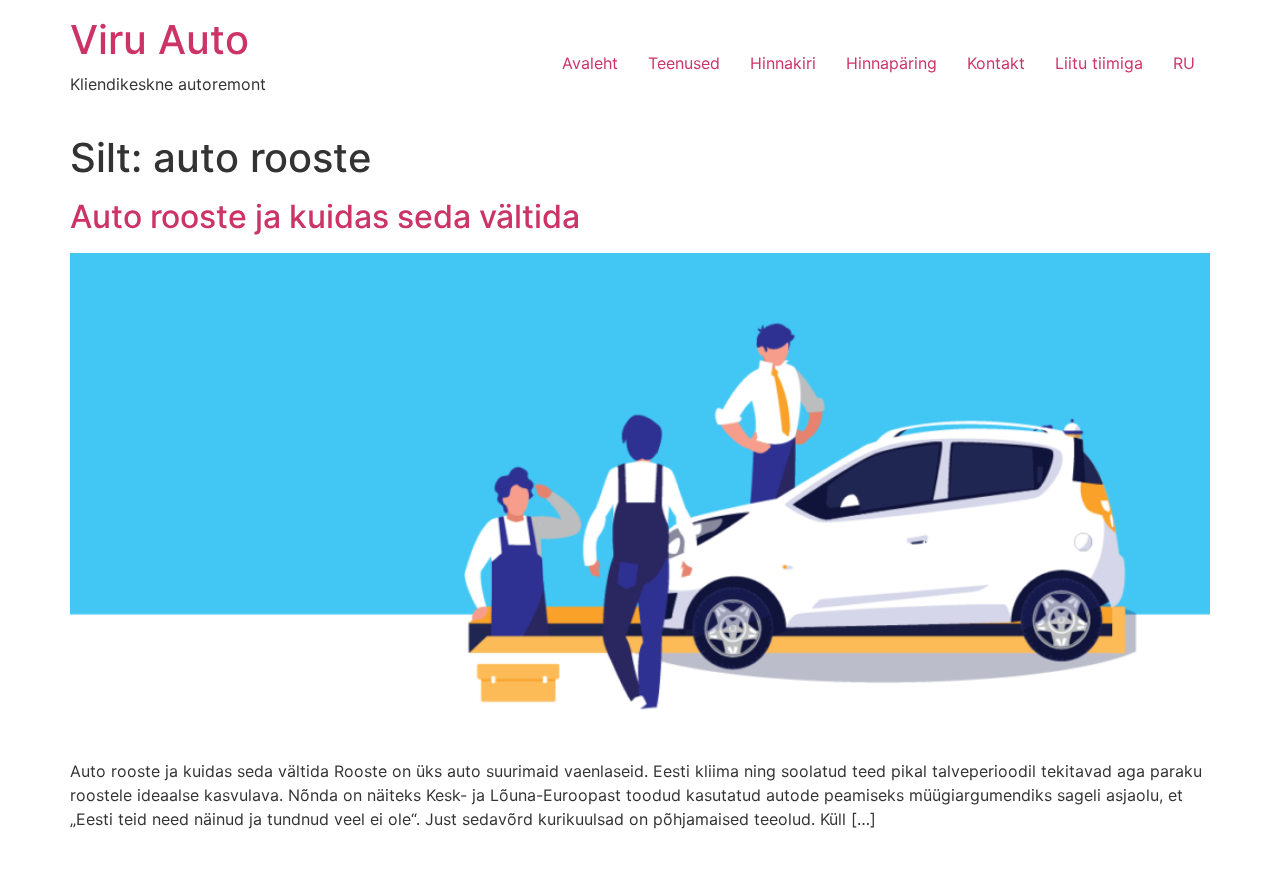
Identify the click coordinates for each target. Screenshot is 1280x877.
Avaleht (590, 63)
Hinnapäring (891, 63)
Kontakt (996, 63)
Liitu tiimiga (1099, 63)
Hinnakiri (783, 63)
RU (1184, 63)
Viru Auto (159, 39)
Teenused (684, 63)
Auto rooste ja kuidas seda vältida (325, 216)
